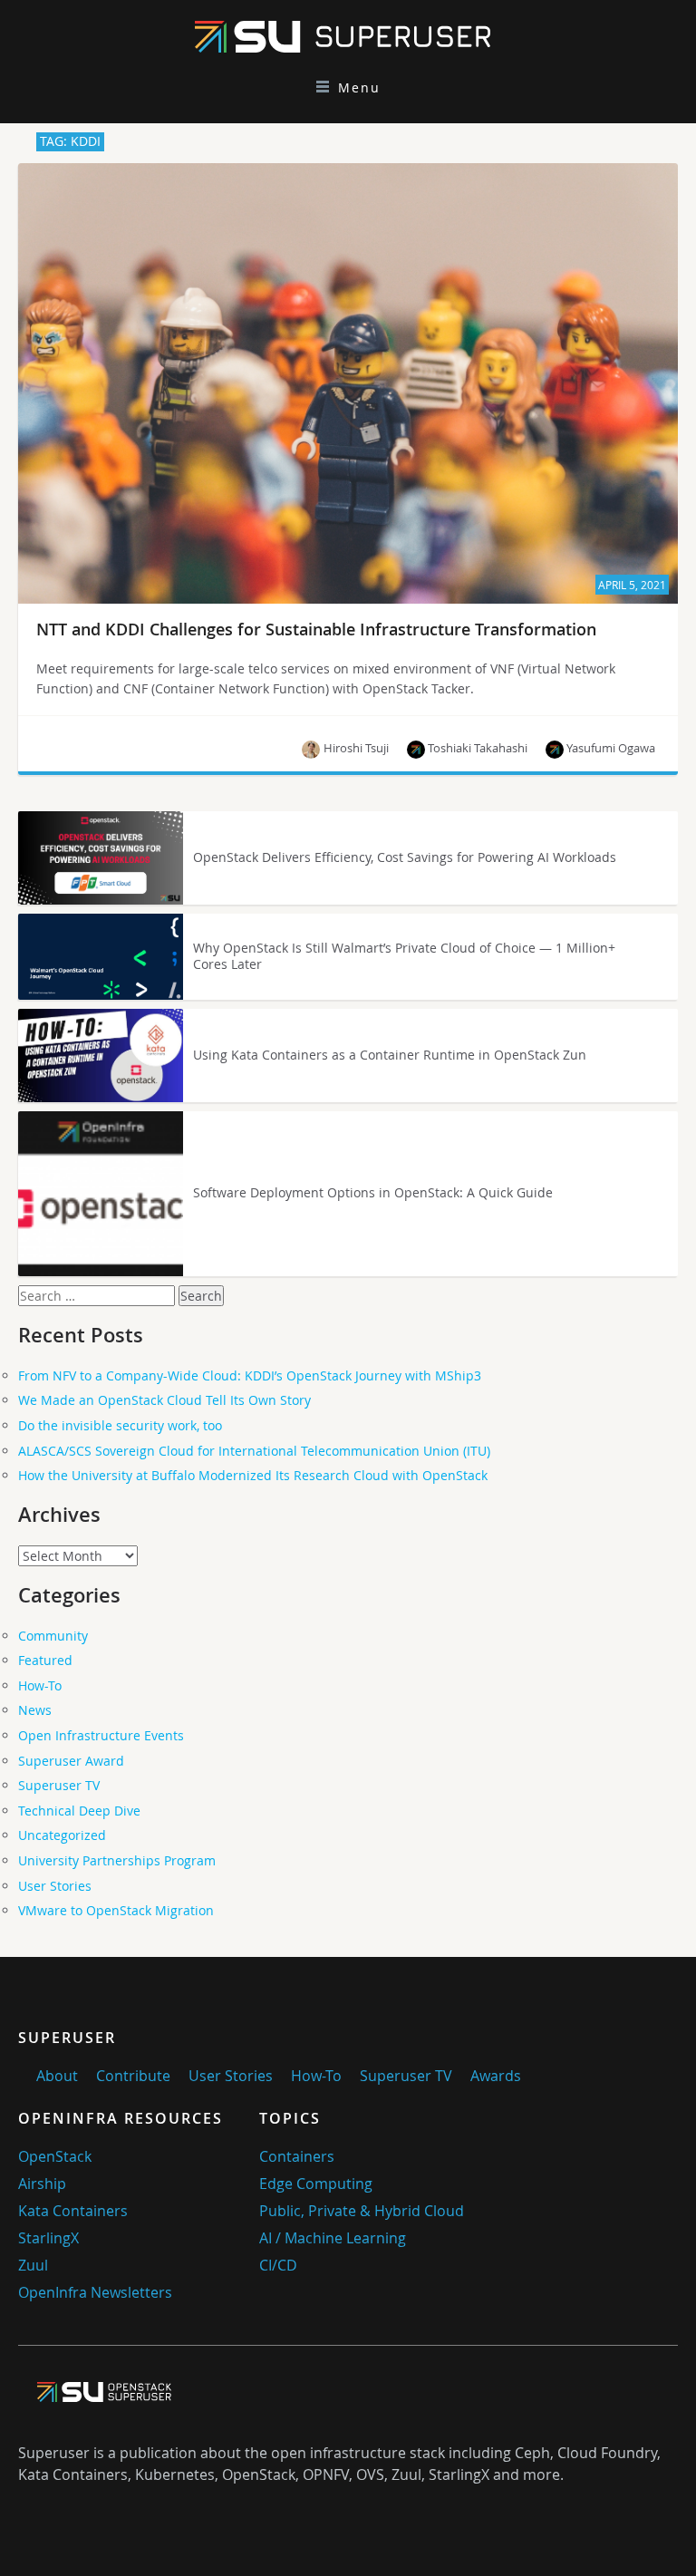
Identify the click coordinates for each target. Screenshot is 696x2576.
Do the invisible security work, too (120, 1425)
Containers (297, 2156)
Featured (45, 1660)
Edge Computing (316, 2184)
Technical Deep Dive (79, 1811)
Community (53, 1636)
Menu (359, 87)
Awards (496, 2076)
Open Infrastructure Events (101, 1735)
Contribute (133, 2076)
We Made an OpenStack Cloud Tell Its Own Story (164, 1400)
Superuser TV (59, 1785)
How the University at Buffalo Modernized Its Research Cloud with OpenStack (253, 1475)
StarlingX (48, 2238)
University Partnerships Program (117, 1860)
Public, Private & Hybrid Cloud (362, 2211)
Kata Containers (73, 2211)
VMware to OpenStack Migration (116, 1910)
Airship (42, 2184)
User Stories (55, 1886)
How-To (40, 1685)
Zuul (33, 2265)
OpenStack (55, 2156)
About (57, 2076)
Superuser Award (71, 1761)
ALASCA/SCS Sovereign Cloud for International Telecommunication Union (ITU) (254, 1451)
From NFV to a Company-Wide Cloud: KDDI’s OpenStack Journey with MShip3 (250, 1375)
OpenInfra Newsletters (95, 2292)
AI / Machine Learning (333, 2238)
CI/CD (278, 2265)
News (35, 1710)
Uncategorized (62, 1835)
